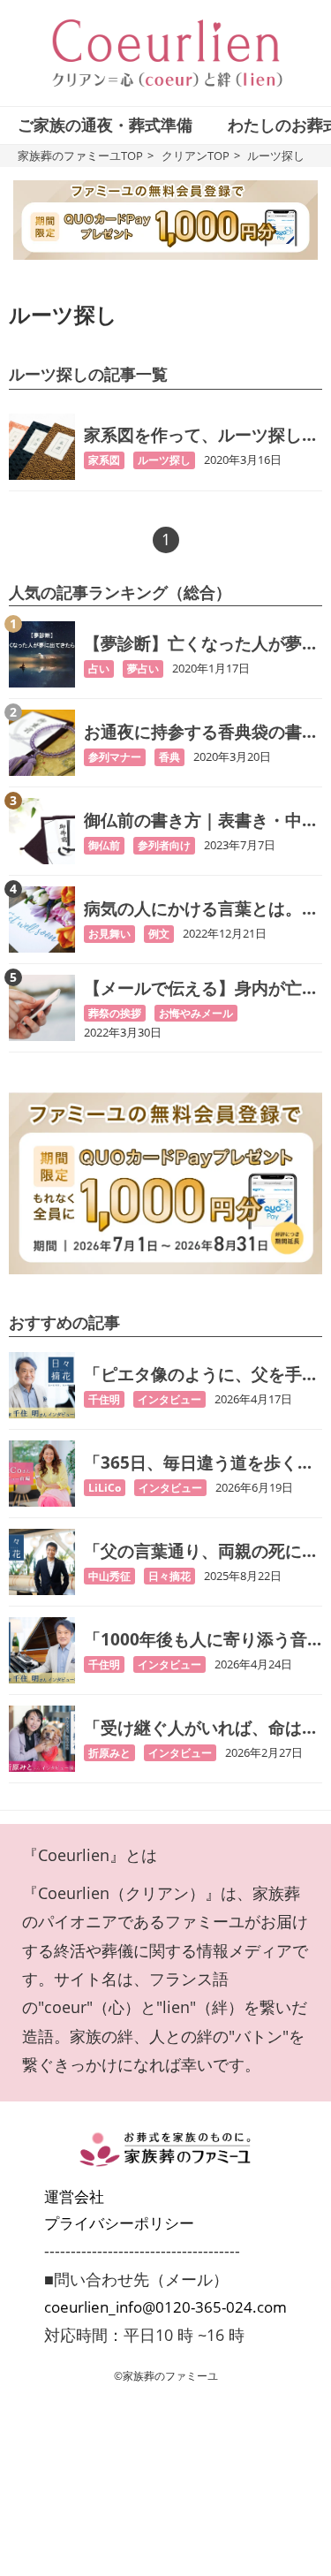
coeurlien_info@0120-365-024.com (165, 2307)
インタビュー (169, 1399)
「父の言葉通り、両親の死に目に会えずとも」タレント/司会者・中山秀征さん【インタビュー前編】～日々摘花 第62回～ (203, 1551)
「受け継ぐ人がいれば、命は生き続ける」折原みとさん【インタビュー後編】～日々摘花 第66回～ (201, 1728)
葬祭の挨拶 (115, 1013)
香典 (169, 757)
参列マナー (115, 757)
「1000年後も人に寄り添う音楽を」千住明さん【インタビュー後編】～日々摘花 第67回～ (203, 1640)
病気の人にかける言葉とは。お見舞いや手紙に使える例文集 (201, 909)
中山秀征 (109, 1576)
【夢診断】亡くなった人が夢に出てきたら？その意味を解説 (201, 644)
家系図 (104, 460)
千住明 (104, 1399)
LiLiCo (105, 1488)
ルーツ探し (164, 460)
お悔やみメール (196, 1013)
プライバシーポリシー (119, 2223)
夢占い (143, 669)
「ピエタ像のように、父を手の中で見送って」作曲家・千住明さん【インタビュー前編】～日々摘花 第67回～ (201, 1375)
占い (99, 669)
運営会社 (74, 2196)
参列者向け (164, 845)
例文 (159, 934)
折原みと (109, 1753)
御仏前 (104, 845)
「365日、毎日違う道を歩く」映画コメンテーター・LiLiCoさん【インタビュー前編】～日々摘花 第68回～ (202, 1463)
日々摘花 (169, 1576)
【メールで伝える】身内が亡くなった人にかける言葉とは (201, 988)
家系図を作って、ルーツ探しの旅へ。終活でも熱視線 (201, 435)
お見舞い (109, 934)
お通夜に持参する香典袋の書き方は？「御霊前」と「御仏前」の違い (201, 732)
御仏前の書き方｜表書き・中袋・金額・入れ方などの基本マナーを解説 (201, 821)
